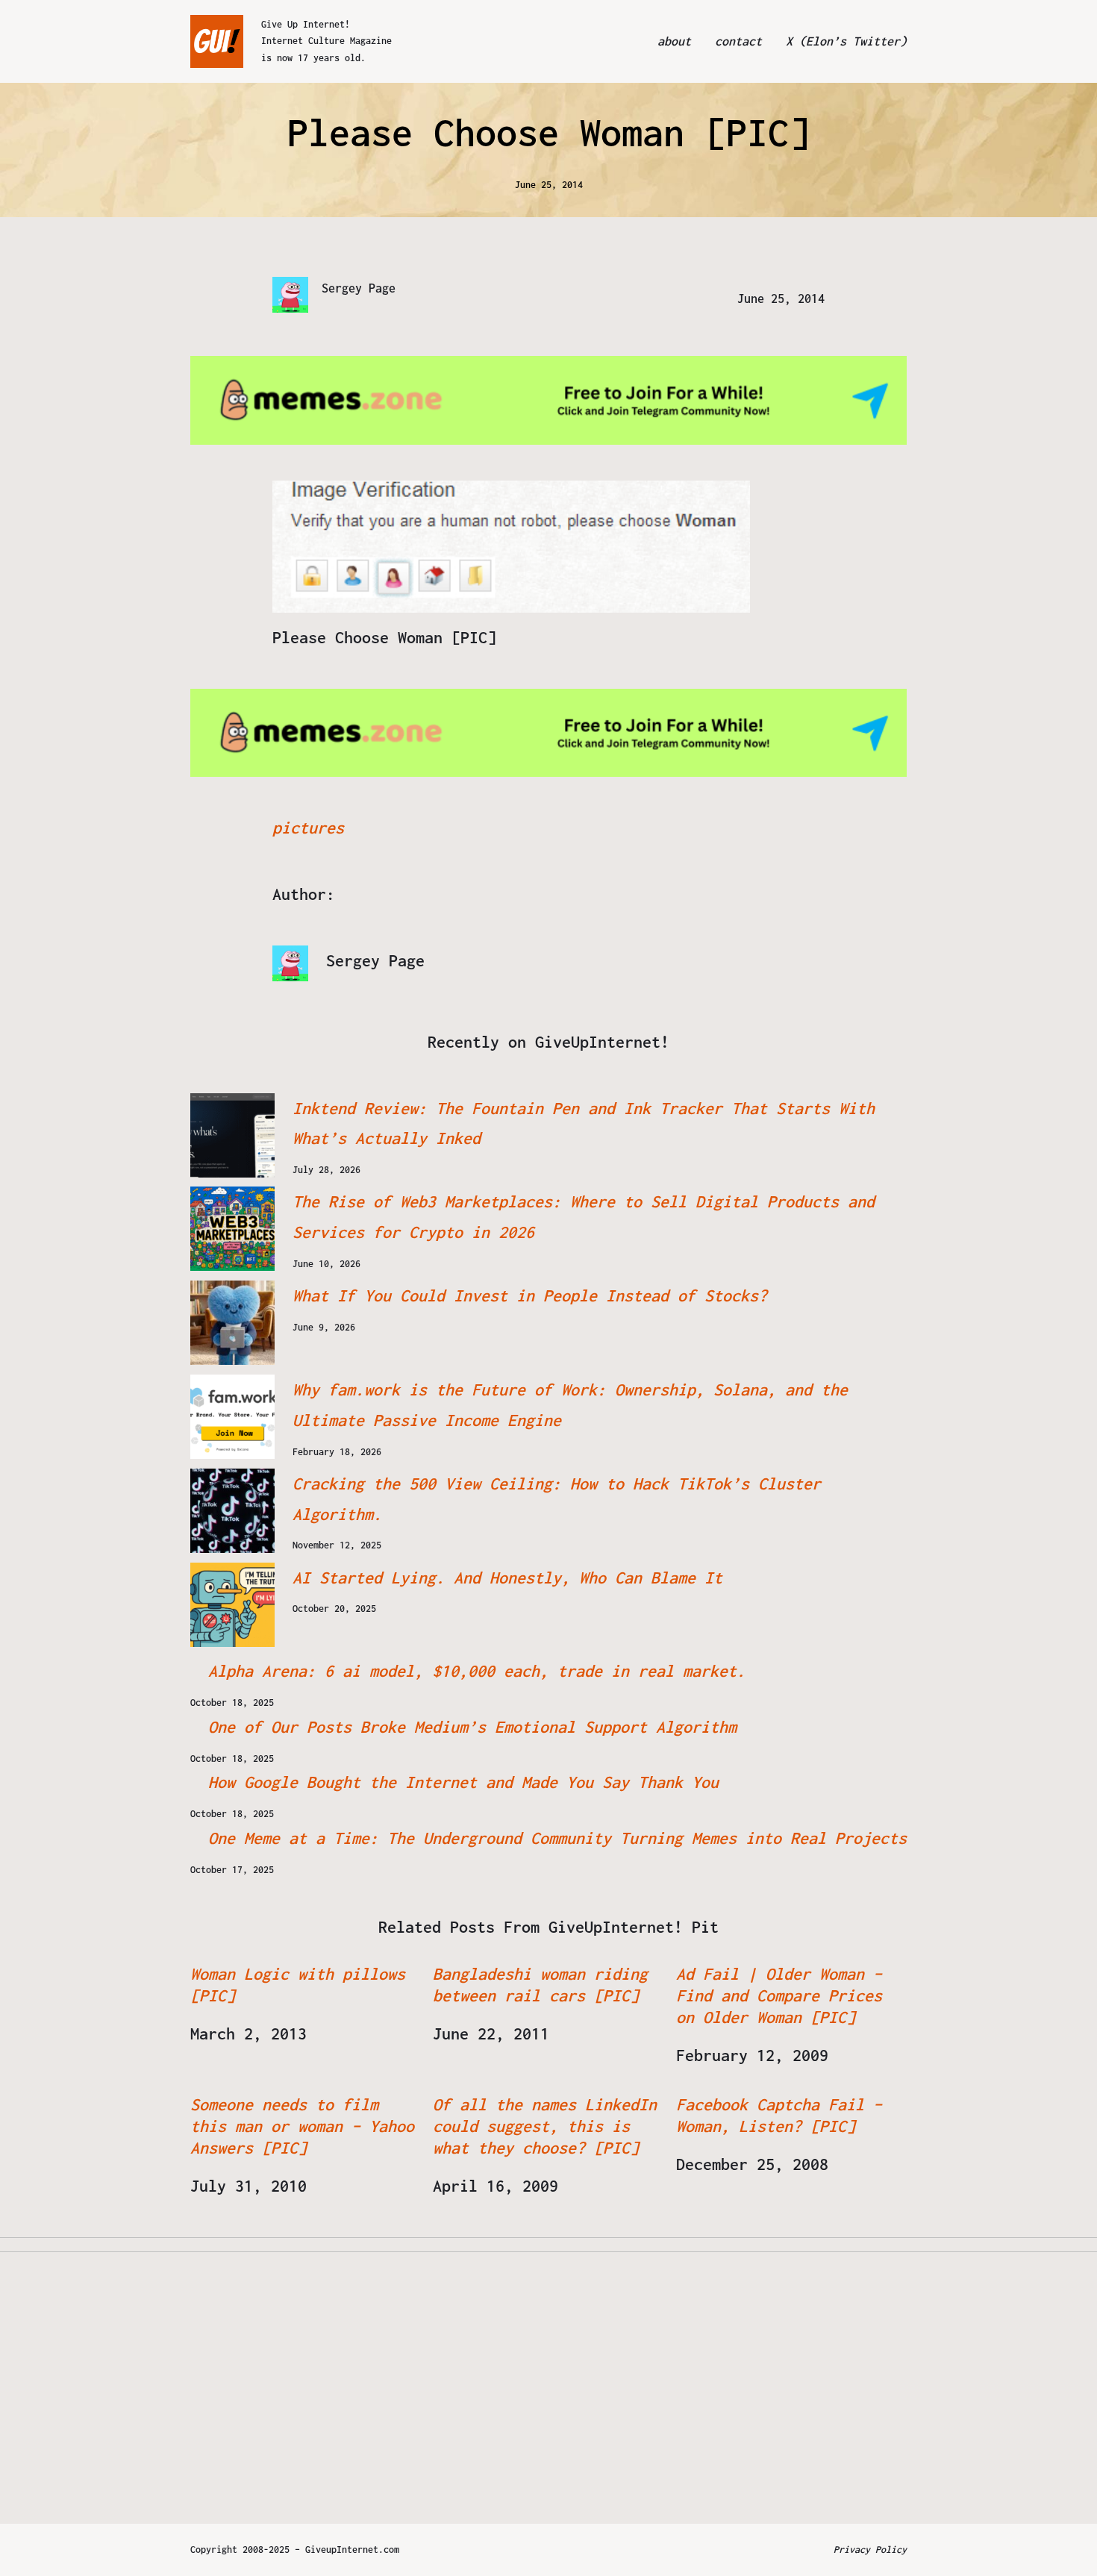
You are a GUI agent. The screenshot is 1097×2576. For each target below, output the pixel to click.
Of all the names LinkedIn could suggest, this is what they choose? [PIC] (545, 2126)
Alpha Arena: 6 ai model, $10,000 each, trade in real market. (477, 1671)
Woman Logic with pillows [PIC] (298, 1985)
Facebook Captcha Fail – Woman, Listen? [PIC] (779, 2115)
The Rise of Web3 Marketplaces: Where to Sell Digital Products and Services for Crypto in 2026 (584, 1217)
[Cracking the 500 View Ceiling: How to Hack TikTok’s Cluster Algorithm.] (232, 1511)
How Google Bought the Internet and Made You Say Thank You (463, 1782)
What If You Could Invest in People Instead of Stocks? (530, 1295)
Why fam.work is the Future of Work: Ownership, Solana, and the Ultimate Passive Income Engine (570, 1405)
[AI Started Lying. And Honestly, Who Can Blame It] (232, 1605)
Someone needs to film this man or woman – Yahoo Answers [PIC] (302, 2126)
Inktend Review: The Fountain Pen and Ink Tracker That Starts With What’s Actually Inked (584, 1123)
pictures (308, 828)
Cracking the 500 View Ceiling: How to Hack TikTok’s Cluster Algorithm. (557, 1499)
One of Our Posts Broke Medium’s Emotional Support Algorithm (472, 1727)
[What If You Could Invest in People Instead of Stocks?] (232, 1323)
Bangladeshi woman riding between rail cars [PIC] (540, 1985)
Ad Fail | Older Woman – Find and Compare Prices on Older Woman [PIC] (779, 1995)
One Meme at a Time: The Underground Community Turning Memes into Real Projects (557, 1838)
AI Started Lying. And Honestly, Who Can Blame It (507, 1578)
